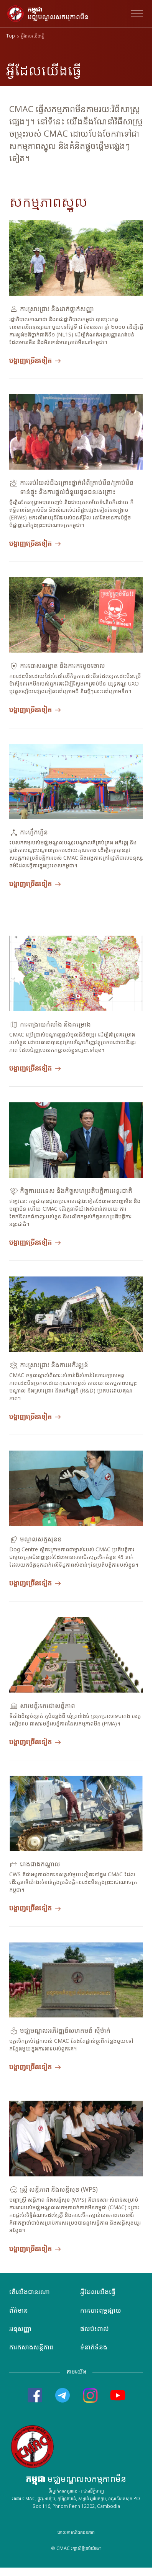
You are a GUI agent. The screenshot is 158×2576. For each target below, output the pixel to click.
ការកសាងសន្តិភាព (31, 2348)
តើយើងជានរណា (30, 2293)
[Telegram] (63, 2395)
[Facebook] (35, 2395)
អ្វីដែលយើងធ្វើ (98, 2293)
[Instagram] (90, 2395)
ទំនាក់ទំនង (94, 2348)
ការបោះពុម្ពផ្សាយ (101, 2311)
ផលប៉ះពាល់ (95, 2329)
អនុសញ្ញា (20, 2329)
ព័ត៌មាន (19, 2311)
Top (11, 37)
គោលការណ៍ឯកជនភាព (76, 2533)
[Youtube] (118, 2395)
